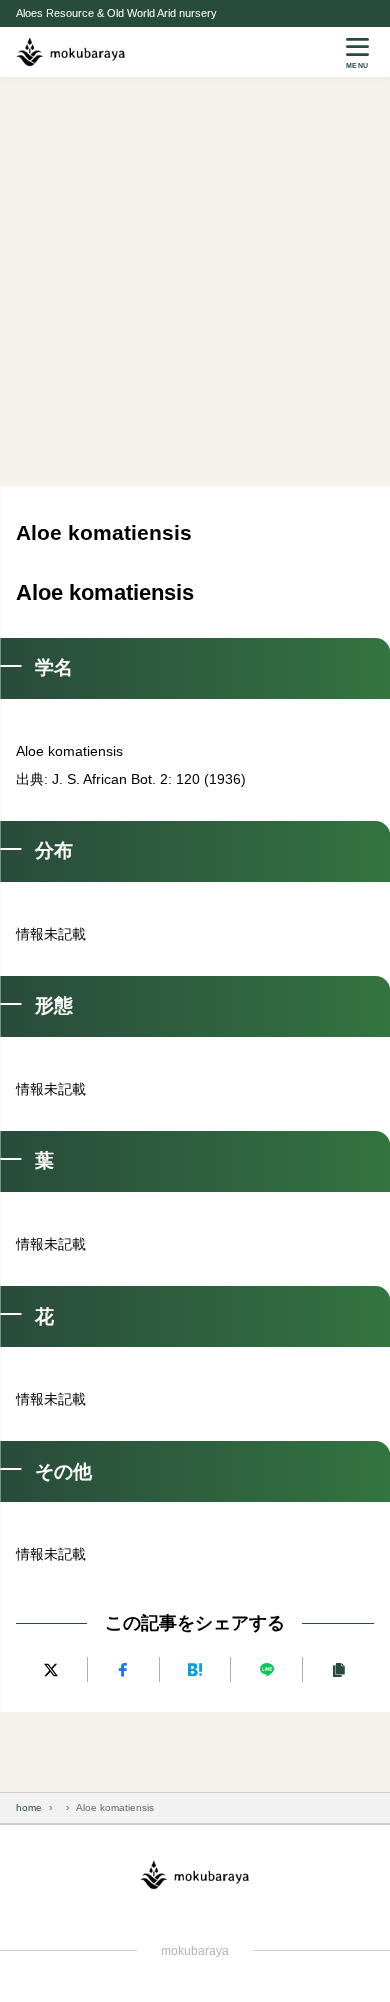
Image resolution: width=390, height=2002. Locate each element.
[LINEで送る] (266, 1669)
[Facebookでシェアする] (123, 1669)
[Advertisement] (195, 282)
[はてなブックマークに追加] (195, 1669)
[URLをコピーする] (338, 1669)
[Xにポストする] (51, 1669)
